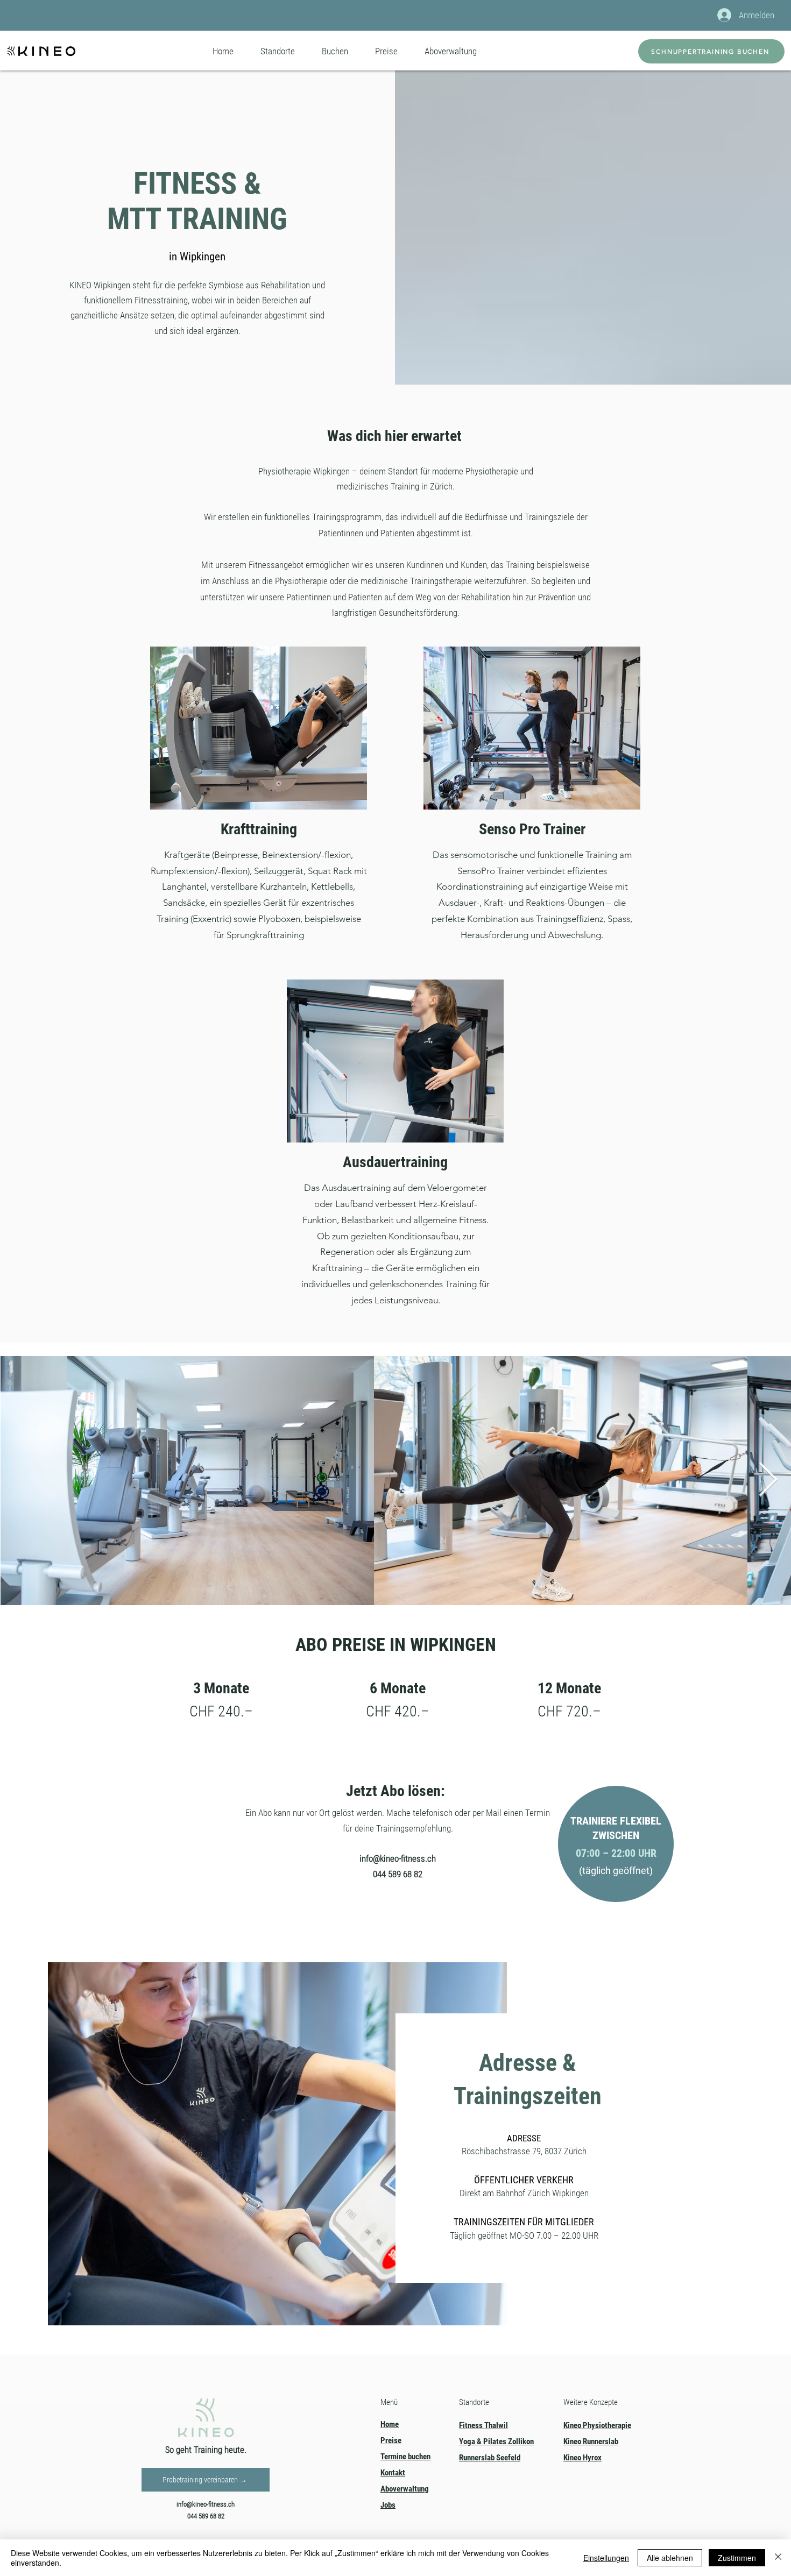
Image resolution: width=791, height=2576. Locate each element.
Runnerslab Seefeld (490, 2458)
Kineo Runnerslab (591, 2442)
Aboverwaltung (405, 2489)
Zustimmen (737, 2558)
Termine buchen (405, 2457)
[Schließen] (778, 2558)
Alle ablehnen (670, 2558)
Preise (391, 2440)
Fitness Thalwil (483, 2425)
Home (390, 2424)
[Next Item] (768, 1480)
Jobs (388, 2505)
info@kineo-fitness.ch (398, 1858)
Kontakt (393, 2473)
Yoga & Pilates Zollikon (496, 2442)
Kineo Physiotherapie (597, 2425)
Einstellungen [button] (606, 2558)
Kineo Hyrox (582, 2458)
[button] (278, 51)
